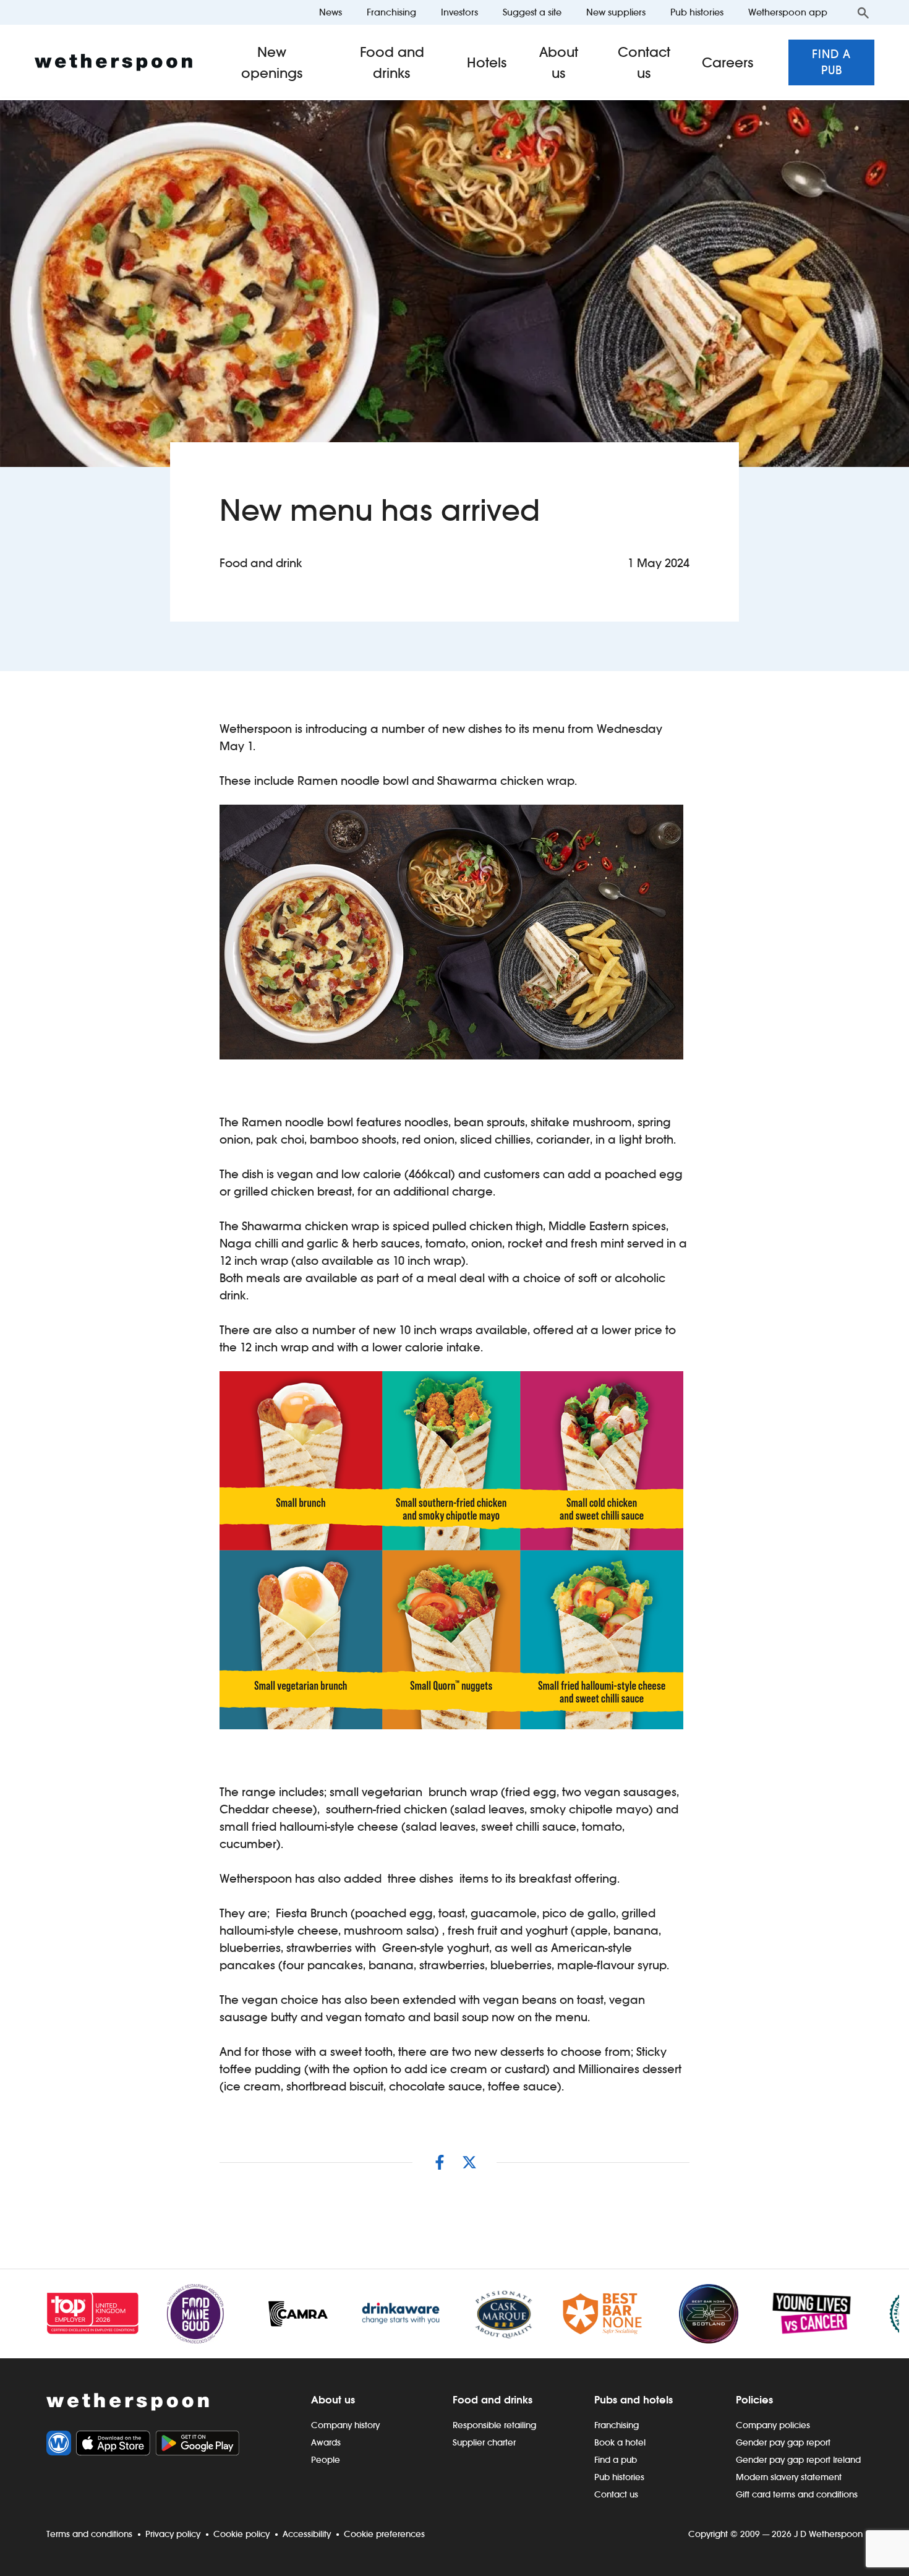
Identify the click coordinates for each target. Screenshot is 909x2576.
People (326, 2460)
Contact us (644, 62)
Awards (326, 2442)
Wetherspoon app (788, 12)
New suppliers (616, 12)
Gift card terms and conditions (797, 2494)
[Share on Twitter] (469, 2162)
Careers (728, 62)
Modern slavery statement (789, 2477)
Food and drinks (392, 62)
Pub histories (697, 12)
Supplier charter (484, 2442)
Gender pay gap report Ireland (798, 2460)
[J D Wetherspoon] (113, 62)
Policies (754, 2400)
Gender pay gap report (783, 2442)
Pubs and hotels (634, 2400)
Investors (459, 12)
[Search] (863, 12)
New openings (272, 62)
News (331, 12)
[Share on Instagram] (440, 2162)
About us (559, 62)
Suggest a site (532, 12)
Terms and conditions (89, 2534)
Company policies (773, 2425)
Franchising (391, 12)
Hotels (487, 62)
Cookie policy (241, 2534)
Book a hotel (620, 2442)
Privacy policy (173, 2534)
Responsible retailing (494, 2425)
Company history (345, 2425)
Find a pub (831, 62)
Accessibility (307, 2534)
